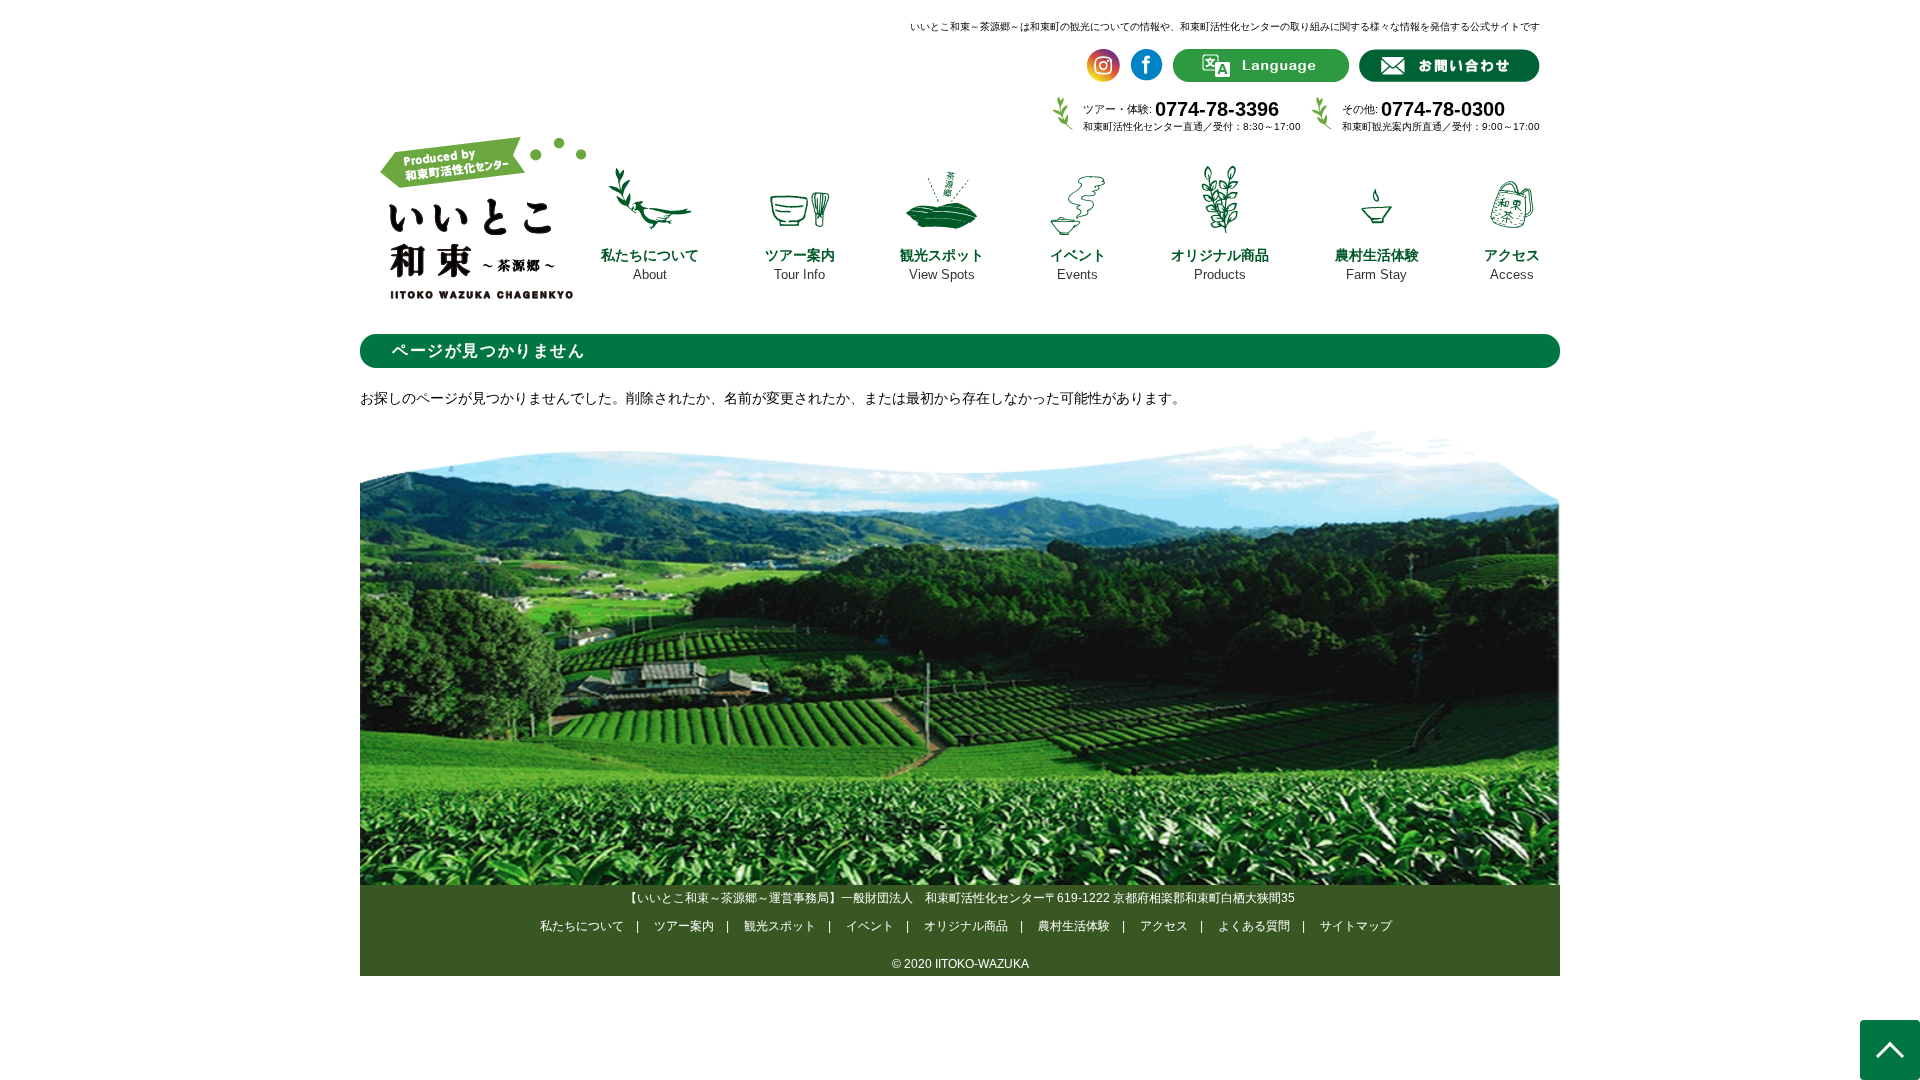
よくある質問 (1254, 926)
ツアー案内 (684, 926)
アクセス (1164, 926)
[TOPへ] (1890, 1050)
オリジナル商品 (966, 926)
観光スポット (780, 926)
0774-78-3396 (1217, 109)
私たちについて (582, 926)
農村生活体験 (1074, 926)
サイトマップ (1356, 926)
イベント (870, 926)
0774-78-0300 (1443, 109)
